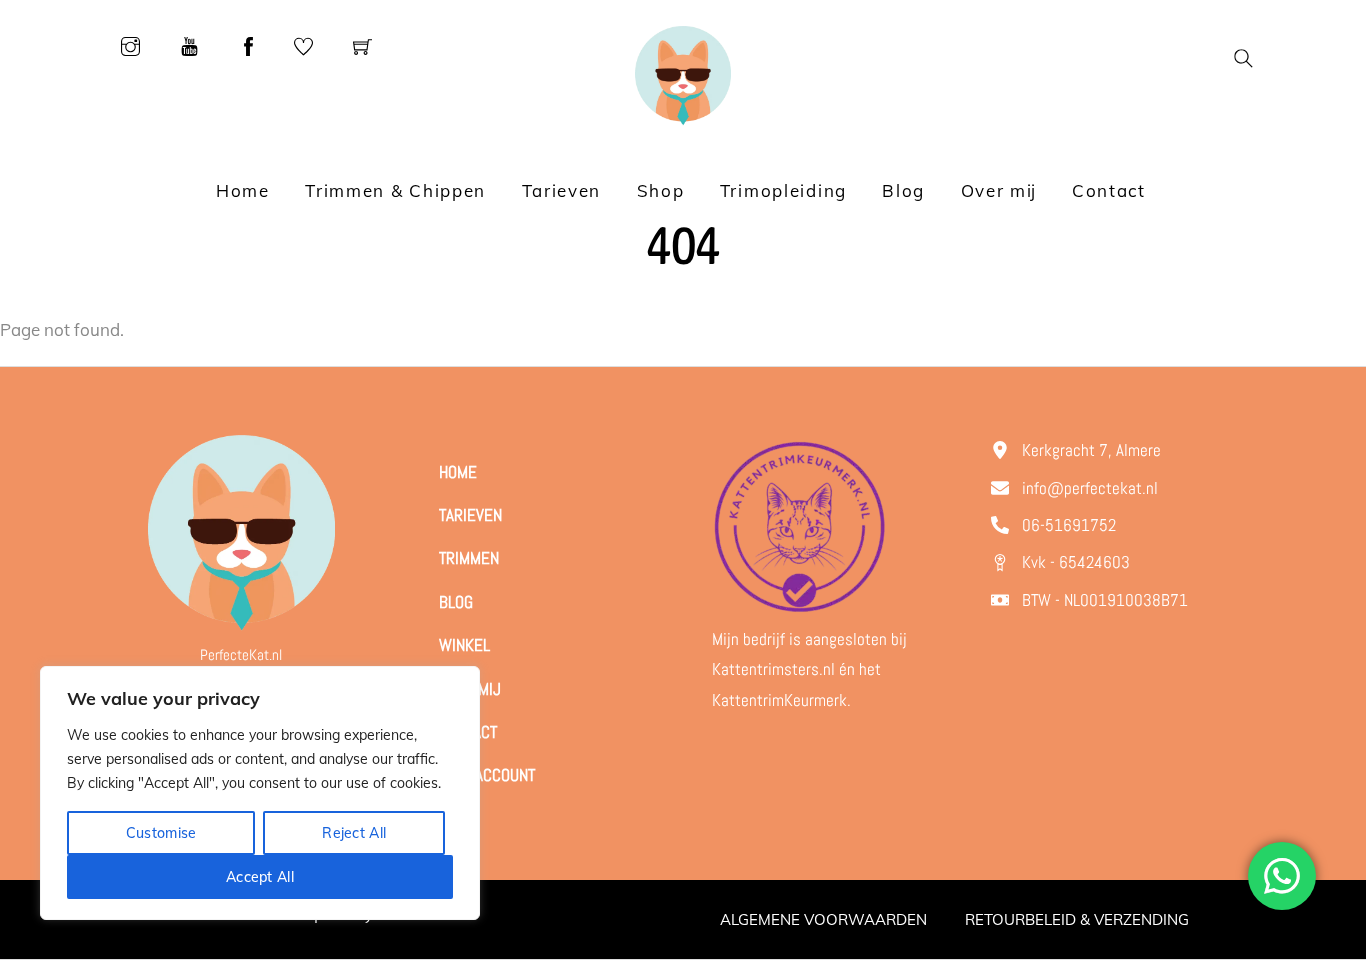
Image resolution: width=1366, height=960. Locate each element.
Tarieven (562, 190)
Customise (161, 833)
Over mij (999, 190)
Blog (903, 190)
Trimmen (469, 558)
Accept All (260, 877)
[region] (260, 793)
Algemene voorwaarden (823, 919)
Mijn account (487, 775)
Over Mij (470, 689)
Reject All (354, 833)
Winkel (464, 645)
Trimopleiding (783, 190)
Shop (661, 190)
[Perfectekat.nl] (682, 73)
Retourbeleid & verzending (1077, 919)
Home (243, 190)
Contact (1109, 190)
